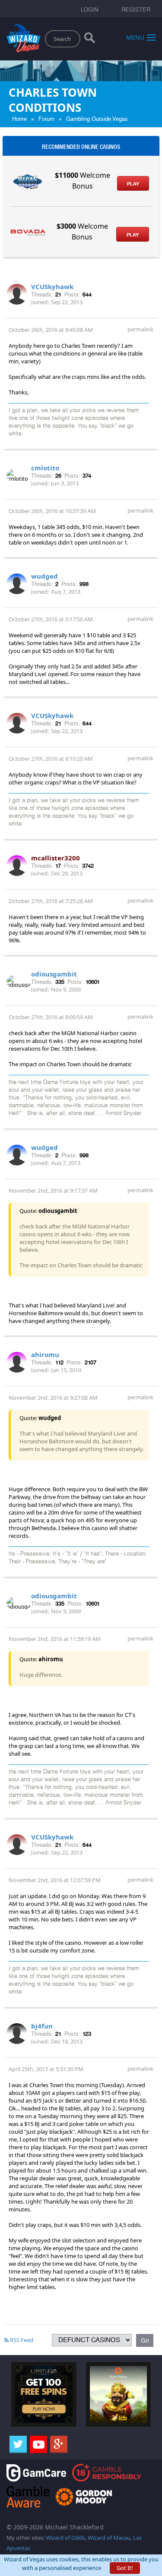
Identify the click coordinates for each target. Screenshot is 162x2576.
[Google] (59, 2444)
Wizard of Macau (109, 2538)
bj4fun (42, 2026)
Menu (135, 37)
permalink (140, 329)
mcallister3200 (56, 858)
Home (19, 119)
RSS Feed (21, 2340)
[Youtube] (38, 2444)
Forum (46, 119)
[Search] (90, 40)
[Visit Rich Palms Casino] (119, 2394)
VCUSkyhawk (52, 287)
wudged (44, 576)
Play (133, 184)
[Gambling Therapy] (84, 2496)
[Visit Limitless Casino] (44, 2394)
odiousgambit (54, 974)
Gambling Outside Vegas (97, 119)
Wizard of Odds (65, 2538)
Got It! (125, 2568)
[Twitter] (18, 2444)
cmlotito (45, 468)
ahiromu (45, 1354)
